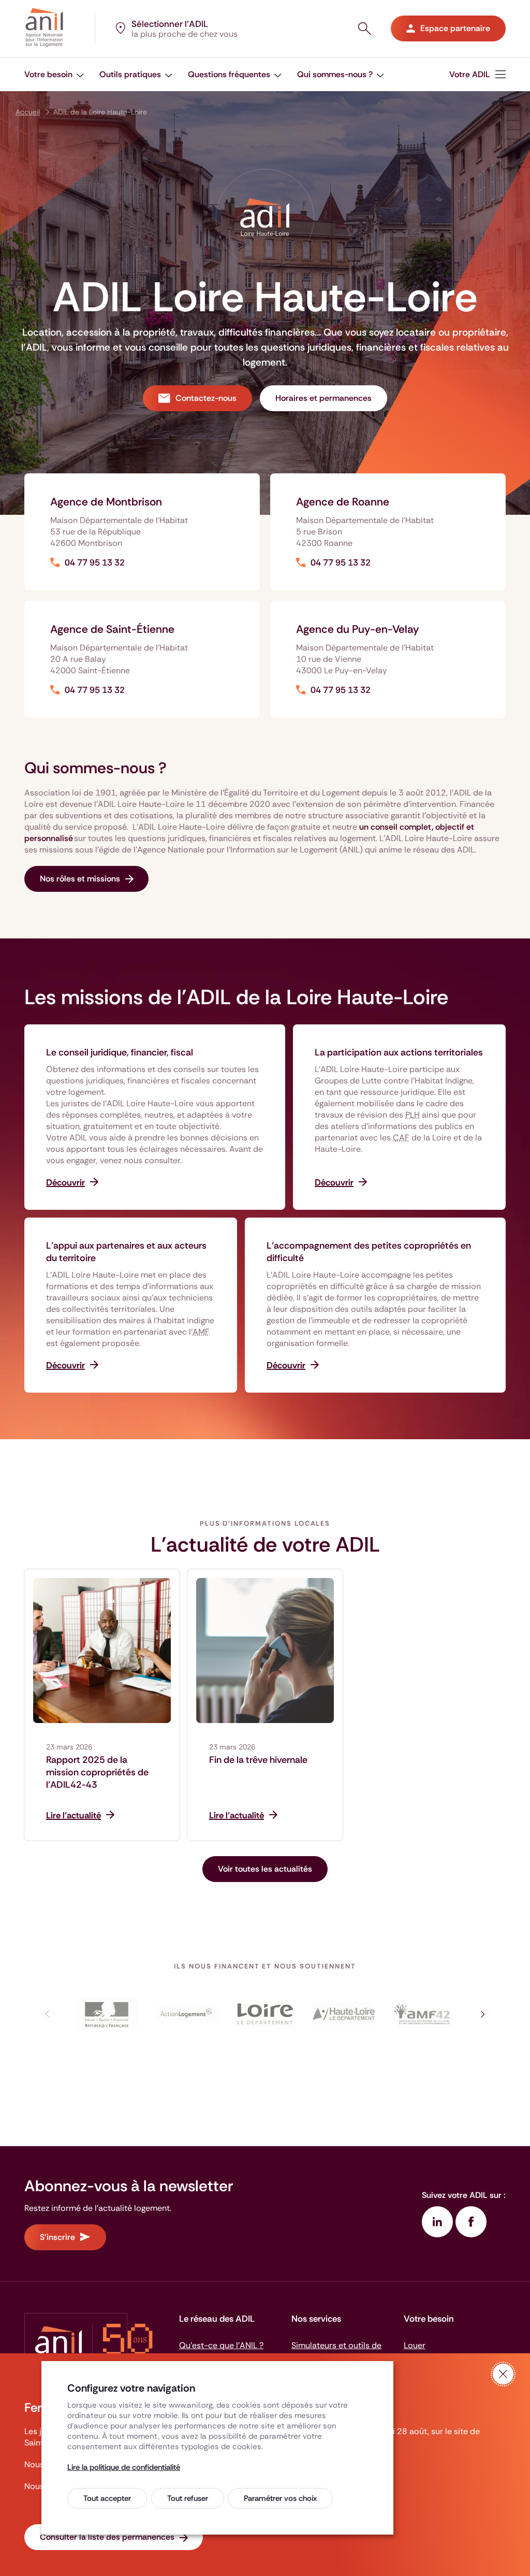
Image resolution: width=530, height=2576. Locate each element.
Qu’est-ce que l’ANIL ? (221, 2345)
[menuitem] (477, 74)
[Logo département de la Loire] (265, 2014)
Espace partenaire (455, 28)
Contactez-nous (206, 398)
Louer (415, 2345)
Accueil (28, 112)
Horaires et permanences (323, 398)
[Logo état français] (108, 2014)
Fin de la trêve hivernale (258, 1760)
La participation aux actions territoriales (399, 1052)
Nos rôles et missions (80, 879)
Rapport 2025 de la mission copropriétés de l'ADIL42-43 (97, 1772)
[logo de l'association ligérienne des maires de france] (422, 2014)
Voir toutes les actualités (265, 1869)
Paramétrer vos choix (280, 2498)
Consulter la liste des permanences (107, 2537)
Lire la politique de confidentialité (124, 2467)
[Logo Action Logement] (186, 2014)
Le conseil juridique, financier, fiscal (120, 1052)
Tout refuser (188, 2498)
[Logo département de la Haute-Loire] (344, 2014)
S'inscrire (57, 2237)
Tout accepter (107, 2498)
